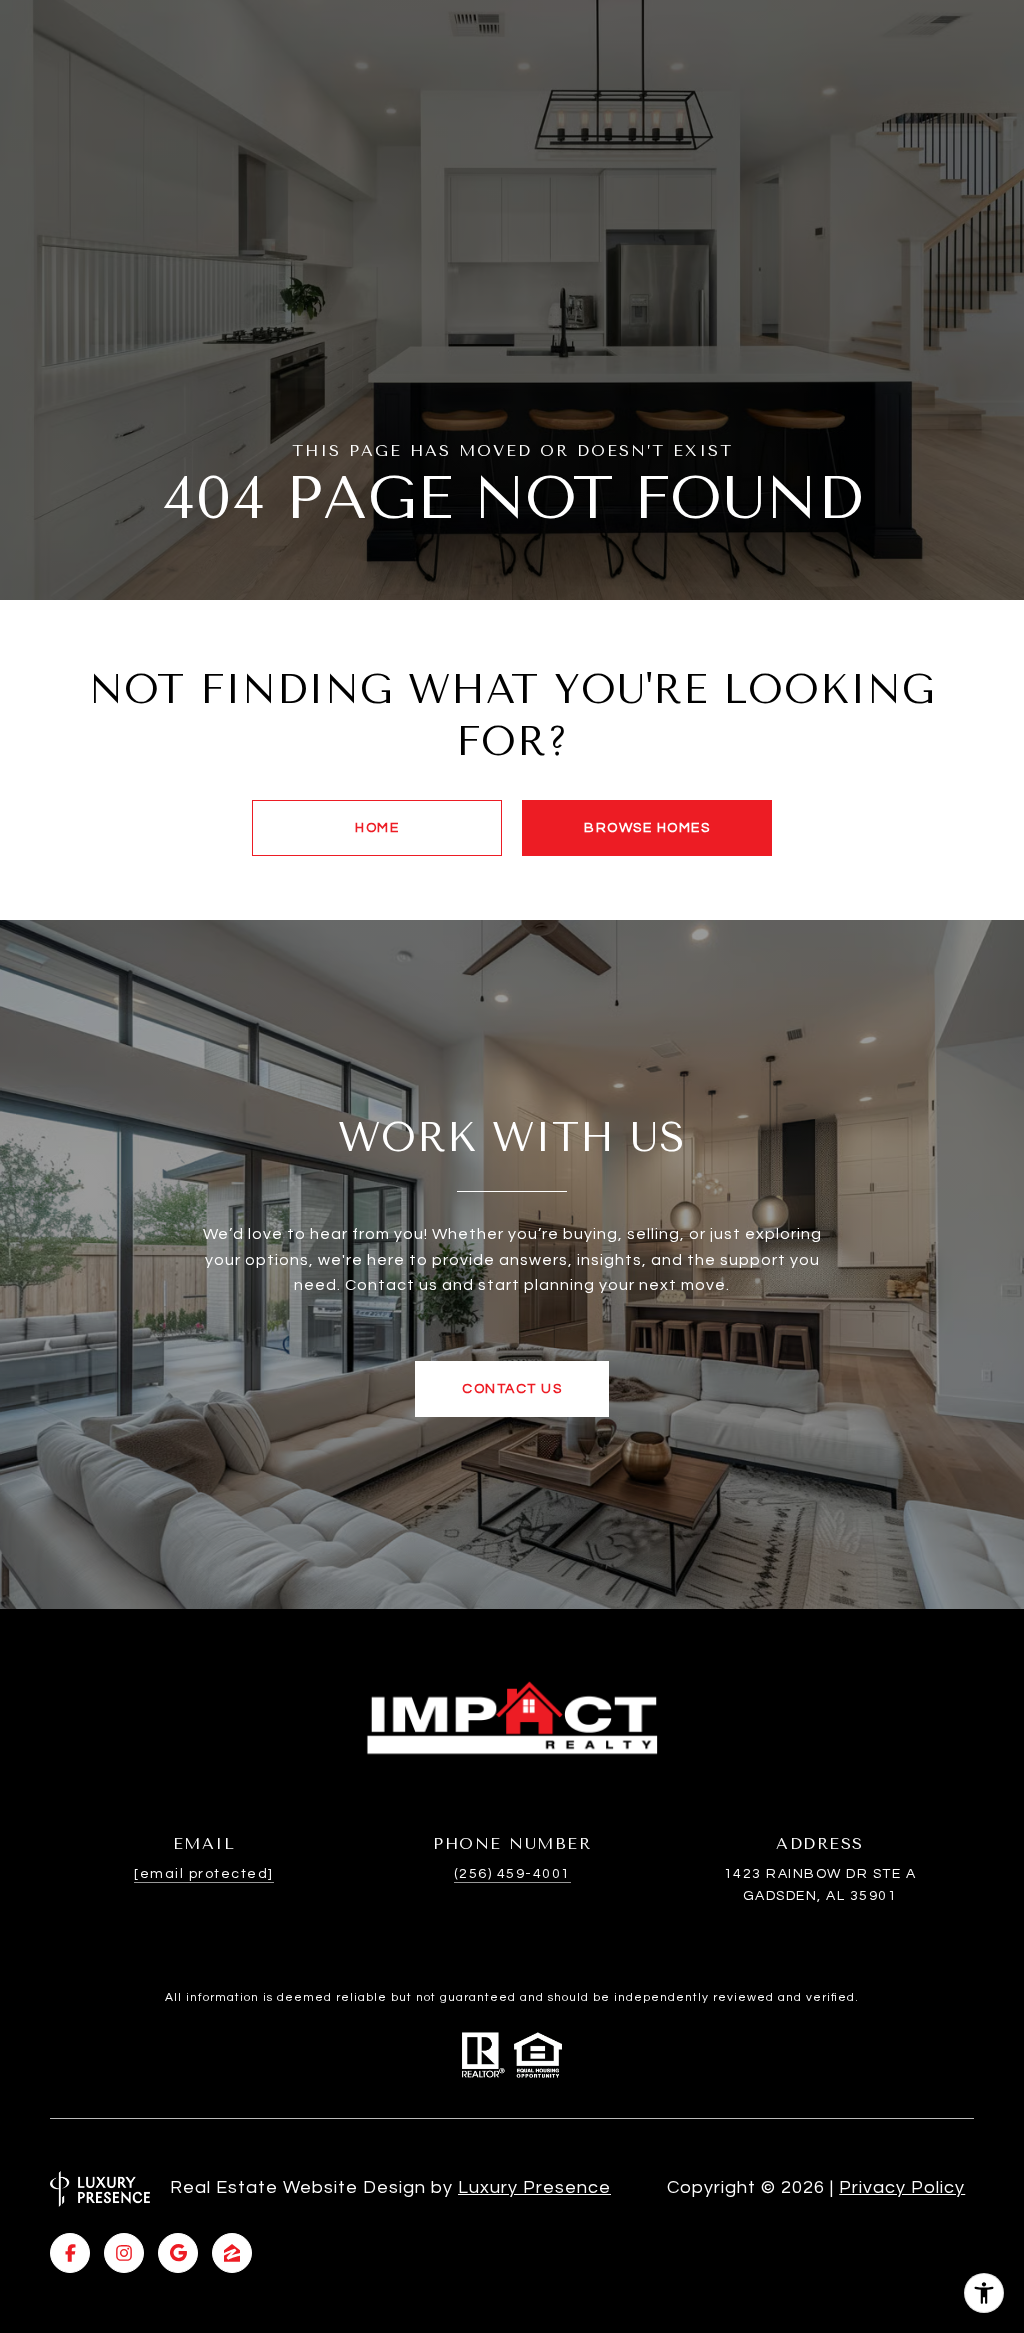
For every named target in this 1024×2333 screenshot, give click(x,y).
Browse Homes (647, 828)
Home (377, 828)
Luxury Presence (534, 2187)
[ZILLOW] (232, 2253)
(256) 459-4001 (512, 1874)
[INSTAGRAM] (124, 2253)
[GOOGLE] (178, 2253)
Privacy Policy (902, 2187)
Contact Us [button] (512, 1389)
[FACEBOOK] (70, 2253)
